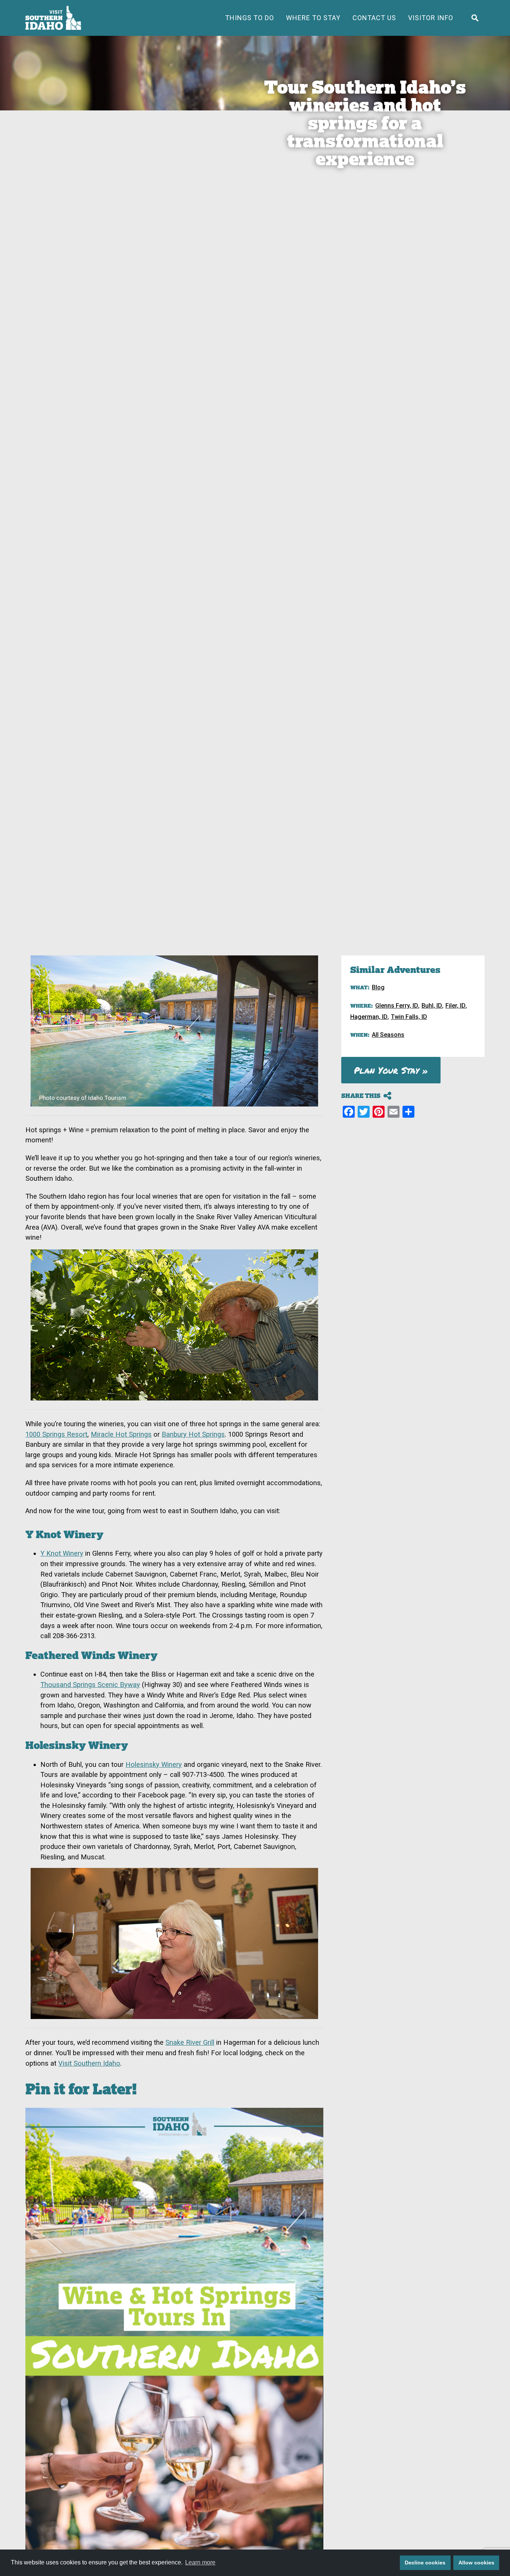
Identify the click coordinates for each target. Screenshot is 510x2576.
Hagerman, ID (369, 1017)
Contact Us (374, 18)
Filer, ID (455, 1006)
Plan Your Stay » (391, 1070)
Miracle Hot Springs (121, 1434)
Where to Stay (313, 18)
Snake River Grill (190, 2042)
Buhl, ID (432, 1006)
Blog (378, 987)
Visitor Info (431, 18)
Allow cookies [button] (476, 2563)
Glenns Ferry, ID (397, 1006)
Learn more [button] (200, 2562)
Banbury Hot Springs (193, 1434)
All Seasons (388, 1035)
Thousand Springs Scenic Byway (90, 1685)
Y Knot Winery (62, 1553)
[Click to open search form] (475, 18)
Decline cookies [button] (425, 2563)
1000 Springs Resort (56, 1434)
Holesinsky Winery (154, 1764)
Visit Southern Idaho (89, 2063)
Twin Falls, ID (409, 1017)
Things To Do (250, 18)
